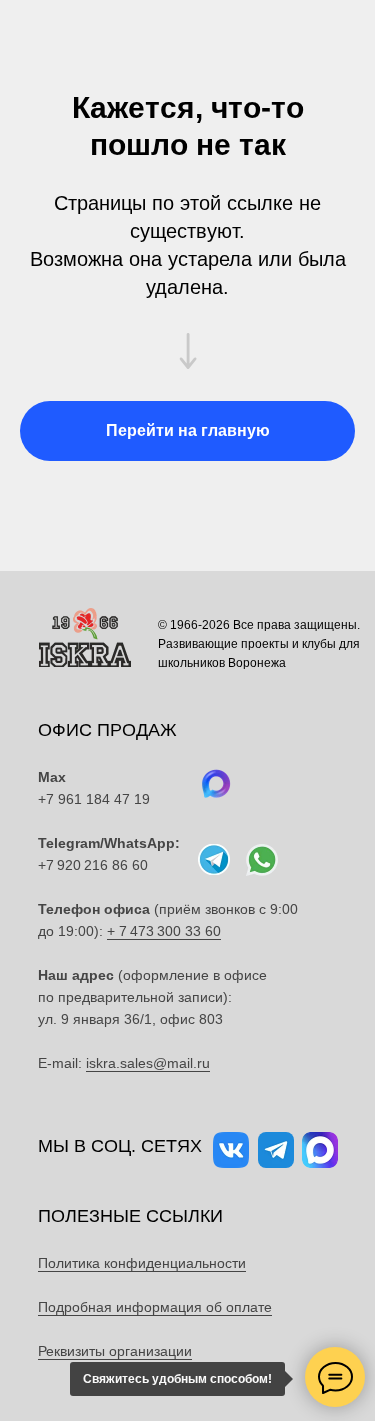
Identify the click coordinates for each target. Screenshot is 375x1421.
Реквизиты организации (115, 1351)
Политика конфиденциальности (142, 1263)
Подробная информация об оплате (155, 1307)
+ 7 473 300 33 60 (164, 931)
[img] (262, 860)
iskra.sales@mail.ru (148, 1063)
